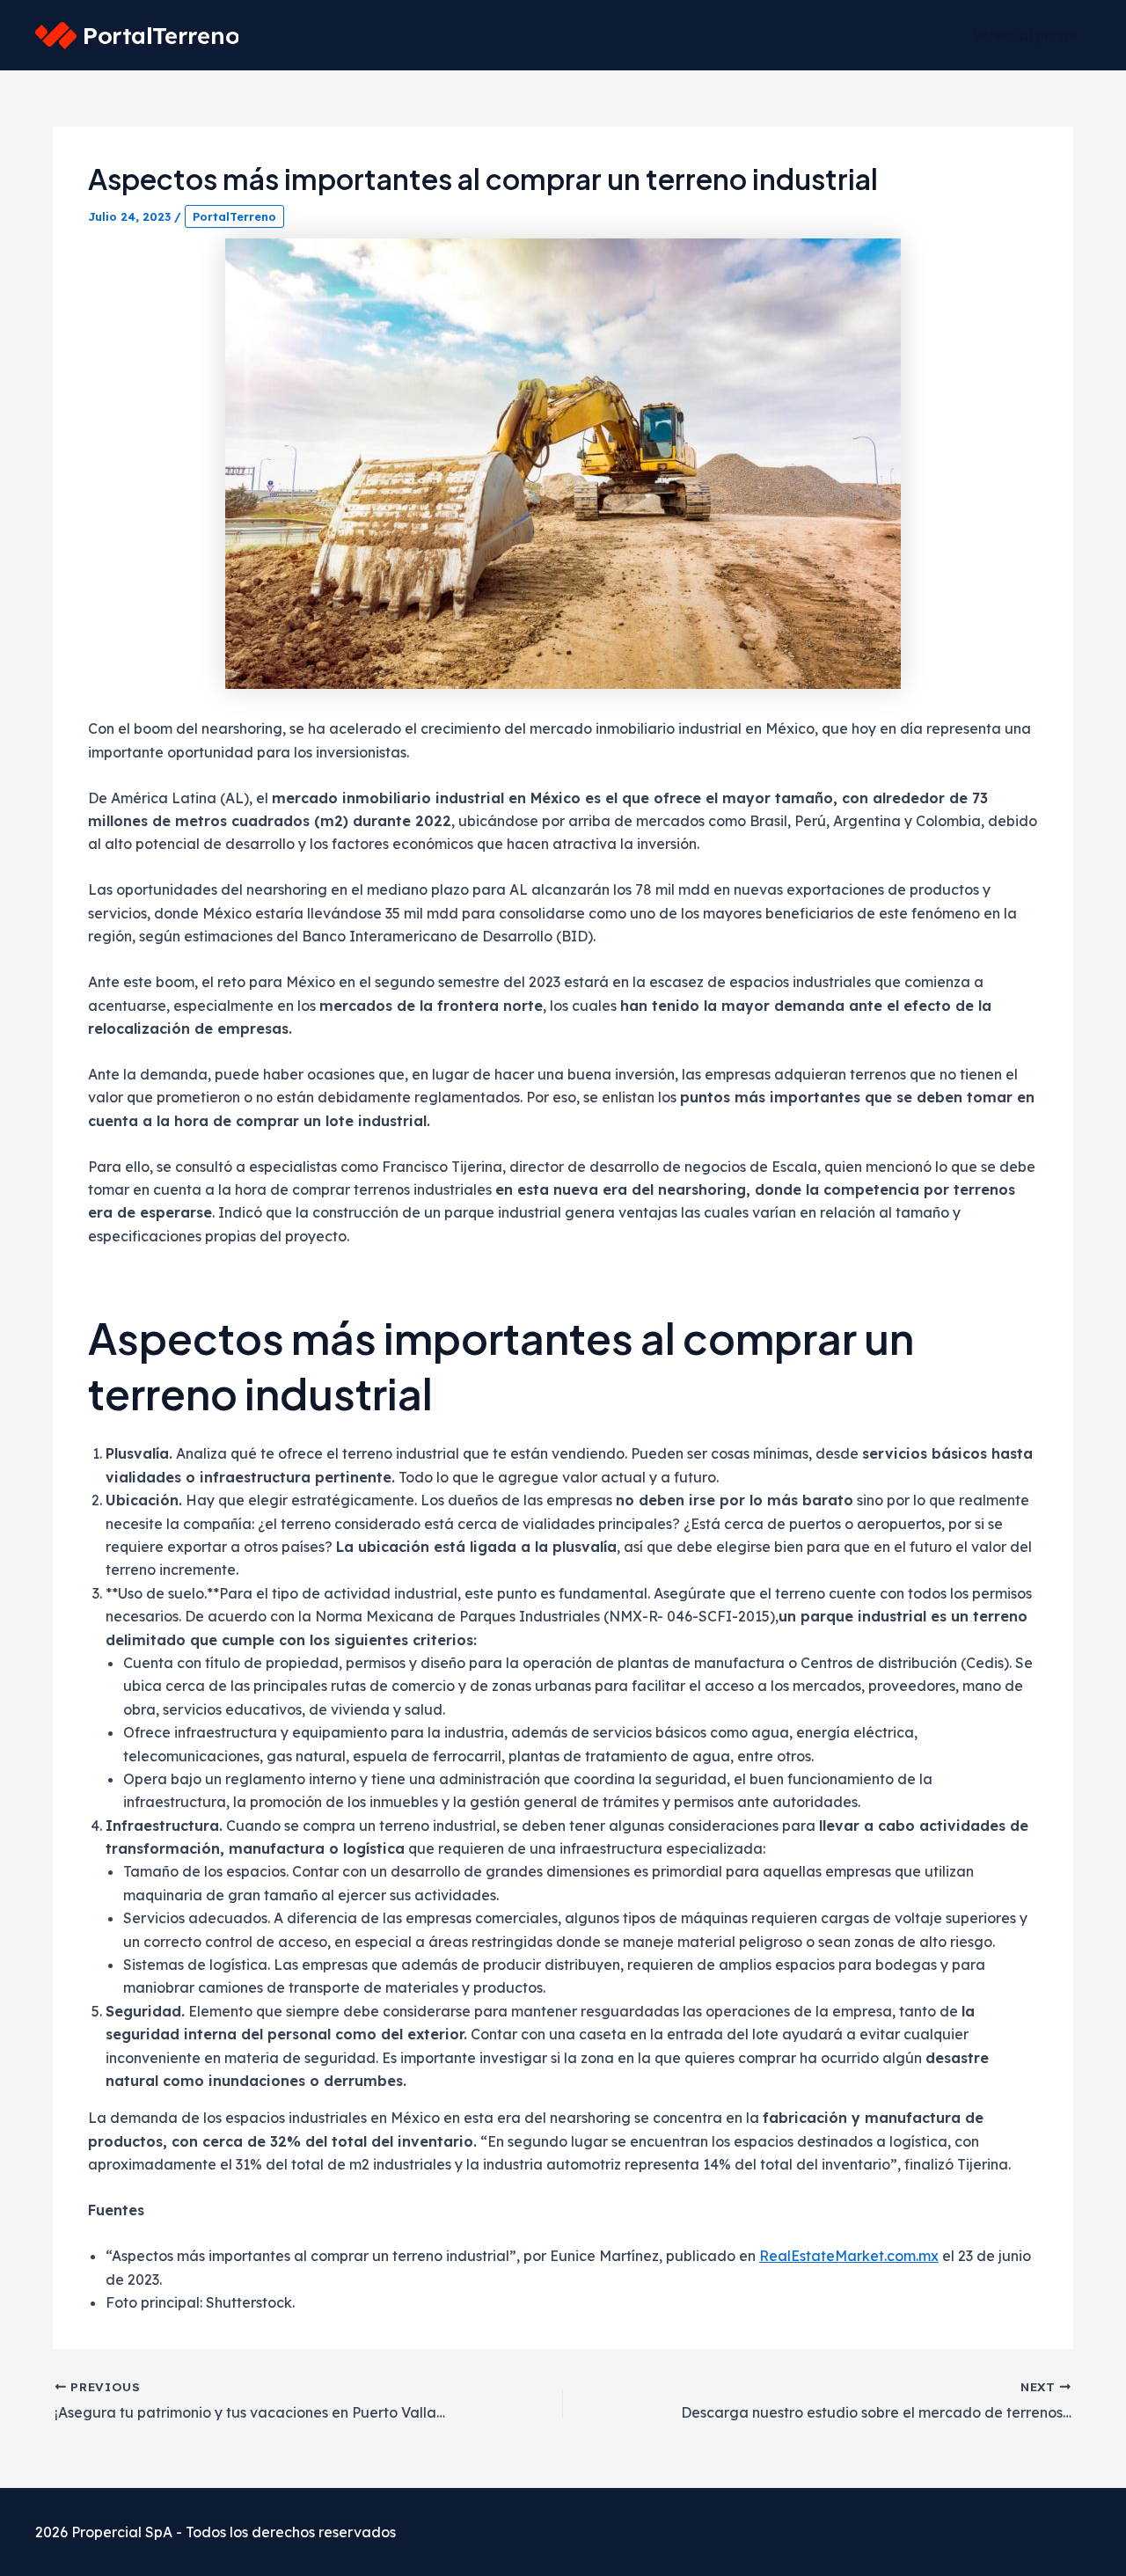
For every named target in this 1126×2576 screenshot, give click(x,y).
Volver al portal (1024, 35)
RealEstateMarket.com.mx (849, 2256)
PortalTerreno (234, 216)
